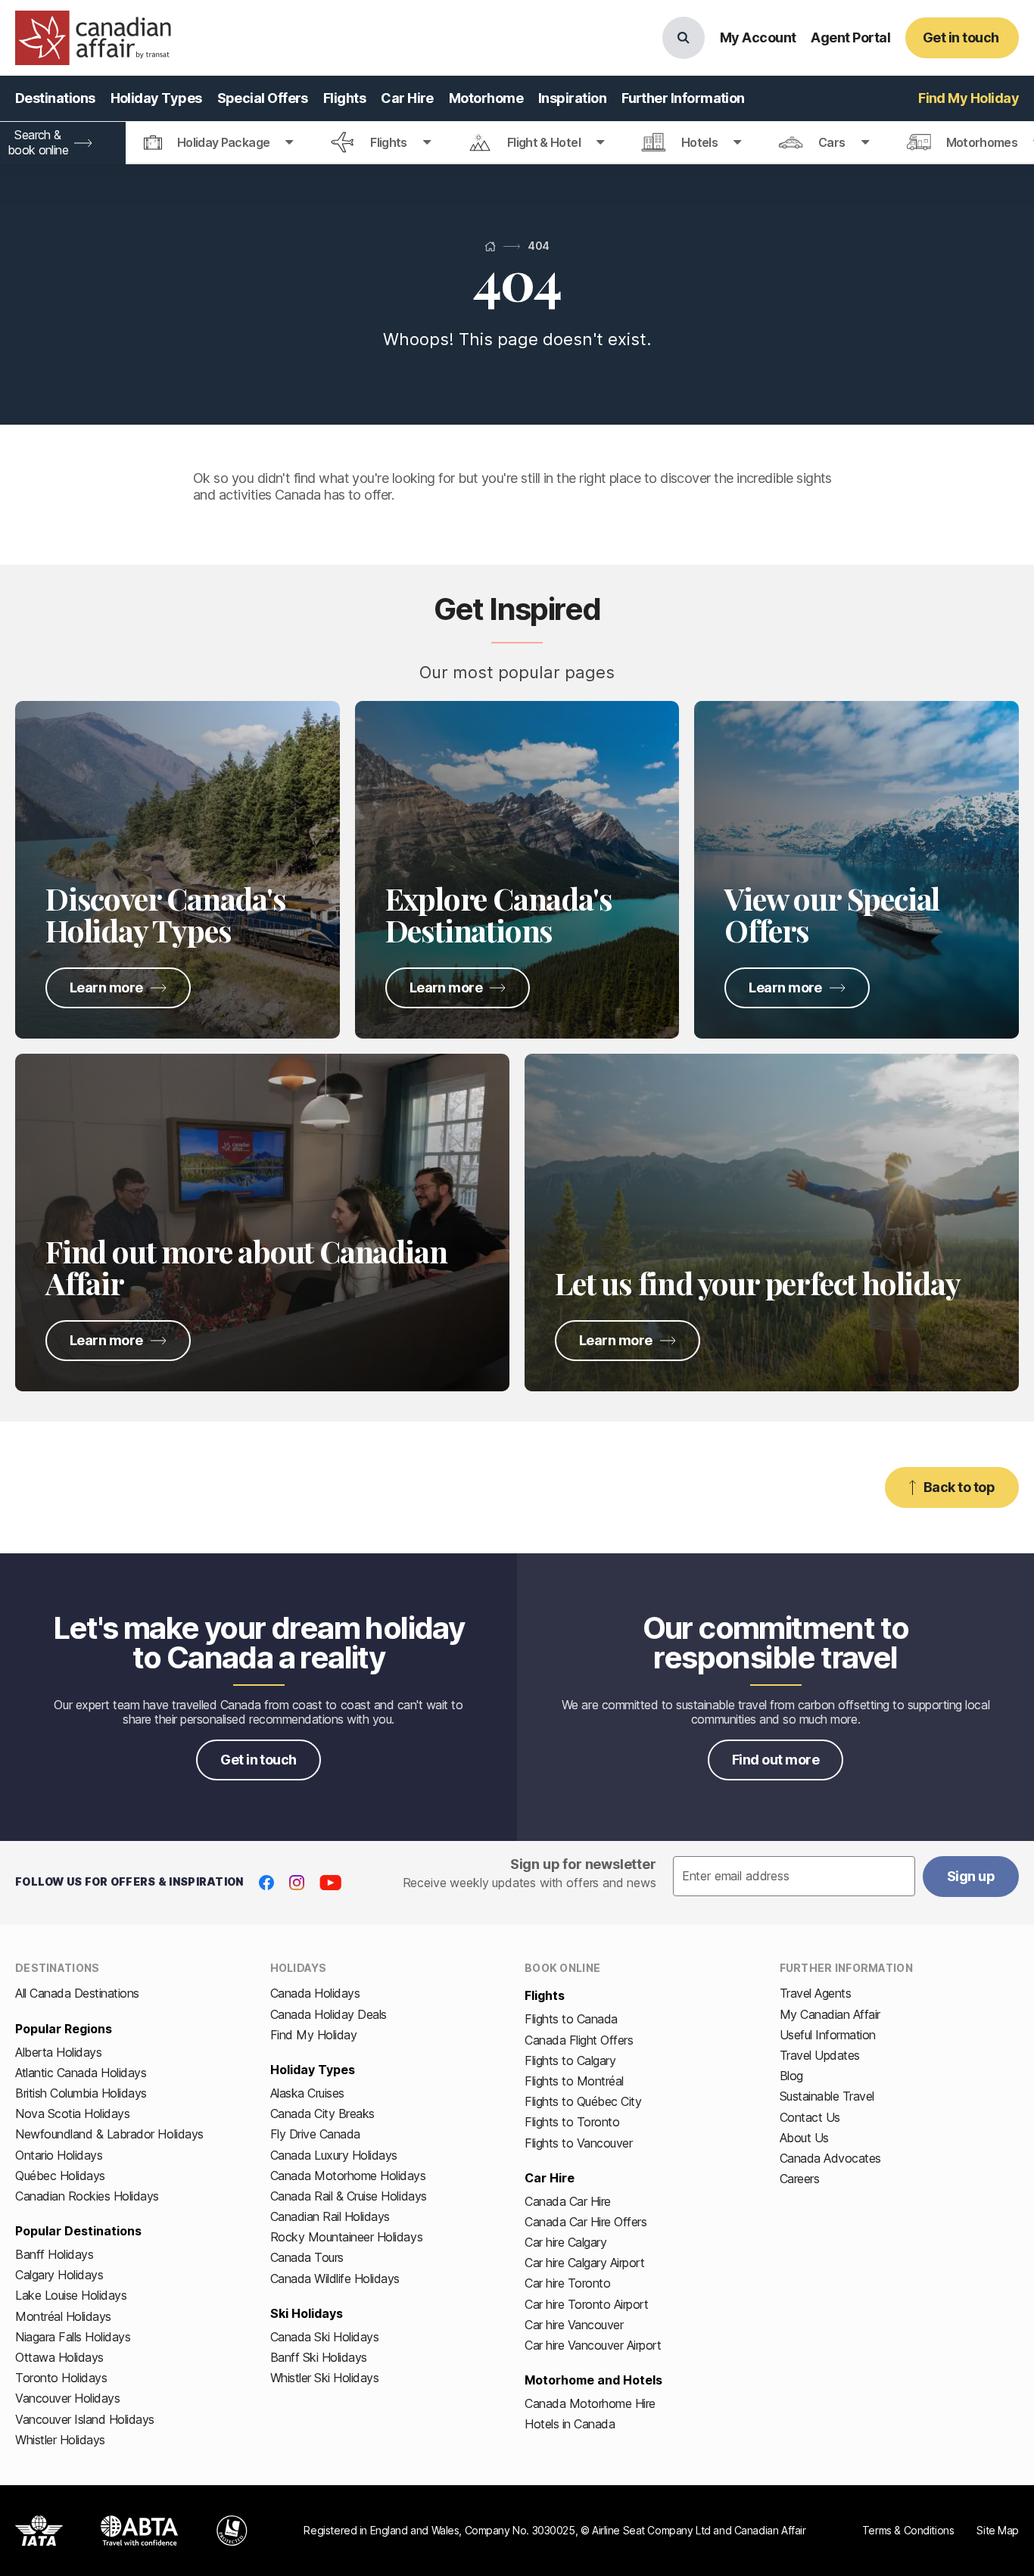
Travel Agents (816, 1993)
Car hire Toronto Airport (586, 2304)
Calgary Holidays (59, 2275)
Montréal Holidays (63, 2316)
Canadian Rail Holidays (330, 2216)
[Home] (490, 246)
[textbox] (794, 1877)
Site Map (998, 2530)
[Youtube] (330, 1883)
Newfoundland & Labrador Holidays (109, 2134)
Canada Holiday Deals (329, 2014)
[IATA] (39, 2531)
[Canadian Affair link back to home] (93, 38)
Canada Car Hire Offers (586, 2222)
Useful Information (828, 2035)
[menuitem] (55, 98)
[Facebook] (266, 1883)
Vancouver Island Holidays (85, 2419)
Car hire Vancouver (574, 2325)
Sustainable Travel (827, 2096)
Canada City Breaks (322, 2113)
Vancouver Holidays (67, 2398)
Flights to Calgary (570, 2060)
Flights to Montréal (574, 2081)
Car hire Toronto (567, 2283)
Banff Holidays (54, 2254)
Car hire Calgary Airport (584, 2263)
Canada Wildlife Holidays (335, 2279)
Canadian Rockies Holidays (87, 2196)
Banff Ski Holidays (319, 2357)
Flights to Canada (571, 2019)
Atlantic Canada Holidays (81, 2073)
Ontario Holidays (59, 2155)
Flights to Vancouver (578, 2143)
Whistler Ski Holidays (325, 2378)
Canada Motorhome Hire (590, 2403)
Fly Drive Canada (315, 2134)
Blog (791, 2076)
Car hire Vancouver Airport (593, 2345)
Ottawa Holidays (59, 2357)
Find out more (775, 1760)
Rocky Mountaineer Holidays (347, 2237)
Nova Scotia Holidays (72, 2113)
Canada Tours (307, 2257)
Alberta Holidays (58, 2052)
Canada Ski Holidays (325, 2337)
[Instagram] (297, 1883)
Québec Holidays (60, 2176)
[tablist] (517, 143)
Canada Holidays (315, 1993)
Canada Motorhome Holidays (348, 2176)
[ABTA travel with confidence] (140, 2531)
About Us (804, 2138)
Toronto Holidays (61, 2378)
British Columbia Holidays (81, 2093)
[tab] (219, 143)
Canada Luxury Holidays (334, 2155)
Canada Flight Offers (579, 2040)
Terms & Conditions (908, 2530)
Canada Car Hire (568, 2201)
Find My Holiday (314, 2035)
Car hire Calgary (565, 2242)
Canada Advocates (830, 2158)
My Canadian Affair (830, 2014)
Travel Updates (820, 2055)
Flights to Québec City (583, 2101)
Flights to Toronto (572, 2122)
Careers (800, 2179)
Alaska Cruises (307, 2093)
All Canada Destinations (77, 1993)
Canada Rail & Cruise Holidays (349, 2196)
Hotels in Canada (570, 2424)
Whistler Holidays (60, 2440)
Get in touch (258, 1760)
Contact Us (810, 2117)
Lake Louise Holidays (71, 2295)
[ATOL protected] (232, 2531)
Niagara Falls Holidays (73, 2337)
